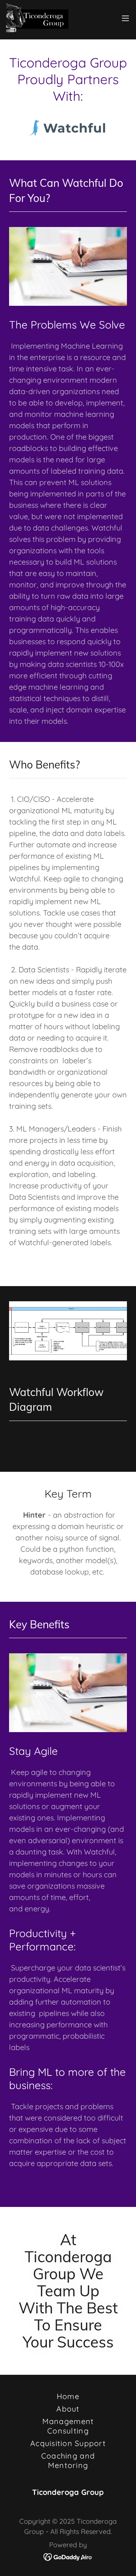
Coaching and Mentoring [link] (68, 2460)
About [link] (68, 2409)
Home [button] (68, 2396)
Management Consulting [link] (68, 2426)
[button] (125, 18)
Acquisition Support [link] (68, 2443)
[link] (37, 18)
